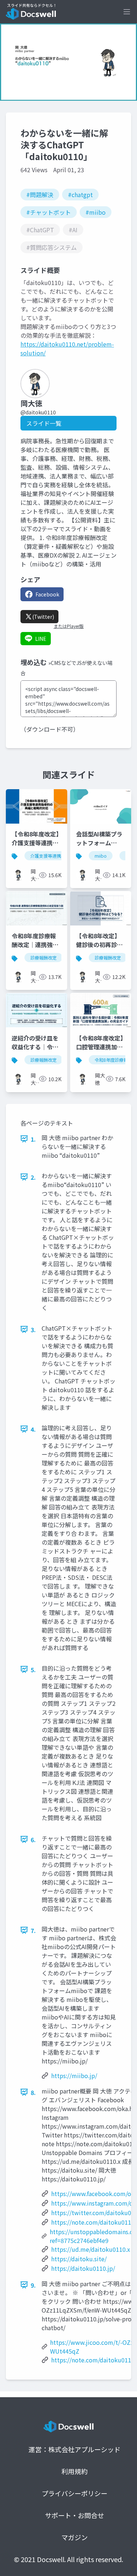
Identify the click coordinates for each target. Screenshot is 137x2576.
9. (33, 2285)
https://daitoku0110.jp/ (83, 2268)
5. (33, 1670)
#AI (73, 230)
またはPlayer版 (69, 626)
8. (33, 2092)
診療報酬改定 (43, 958)
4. (33, 1429)
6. (33, 1840)
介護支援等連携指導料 (52, 856)
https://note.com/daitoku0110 (93, 2222)
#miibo (96, 212)
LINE (41, 639)
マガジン (75, 2537)
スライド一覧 (44, 423)
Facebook (47, 594)
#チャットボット (49, 212)
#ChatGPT (40, 230)
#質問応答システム (52, 247)
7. (33, 1930)
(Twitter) (43, 617)
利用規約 (75, 2471)
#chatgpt (80, 195)
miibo (101, 856)
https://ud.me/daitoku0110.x (91, 2249)
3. (33, 1330)
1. (33, 1139)
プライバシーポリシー (75, 2493)
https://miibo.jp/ (74, 2076)
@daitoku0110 (38, 412)
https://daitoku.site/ (79, 2259)
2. (33, 1177)
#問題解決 (40, 195)
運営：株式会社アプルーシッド (75, 2449)
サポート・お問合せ (75, 2515)
